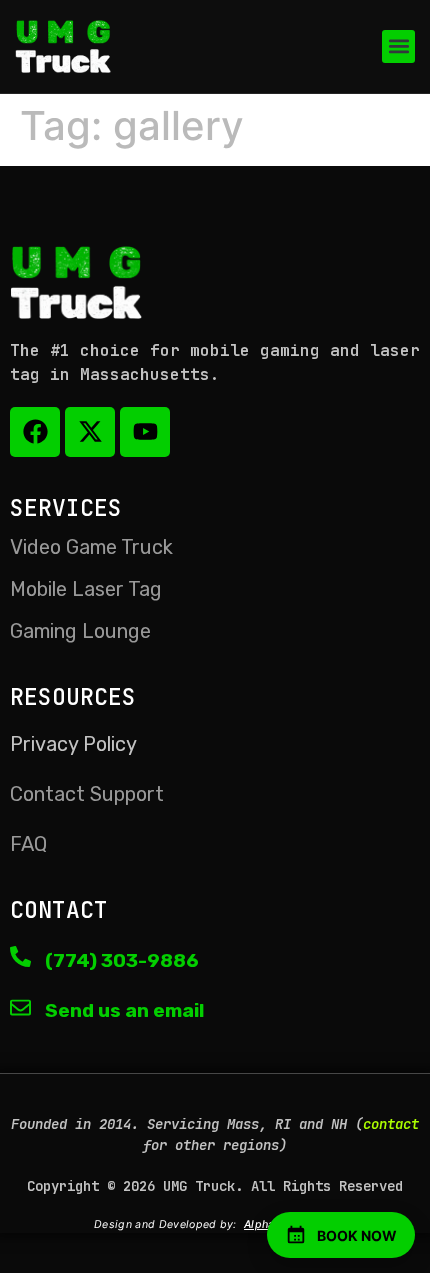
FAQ (28, 844)
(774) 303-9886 (122, 960)
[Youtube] (145, 432)
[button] (398, 46)
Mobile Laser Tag (86, 589)
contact (391, 1124)
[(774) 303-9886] (20, 956)
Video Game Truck (91, 547)
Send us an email (124, 1010)
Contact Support (87, 794)
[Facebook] (35, 432)
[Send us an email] (20, 1007)
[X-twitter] (90, 432)
